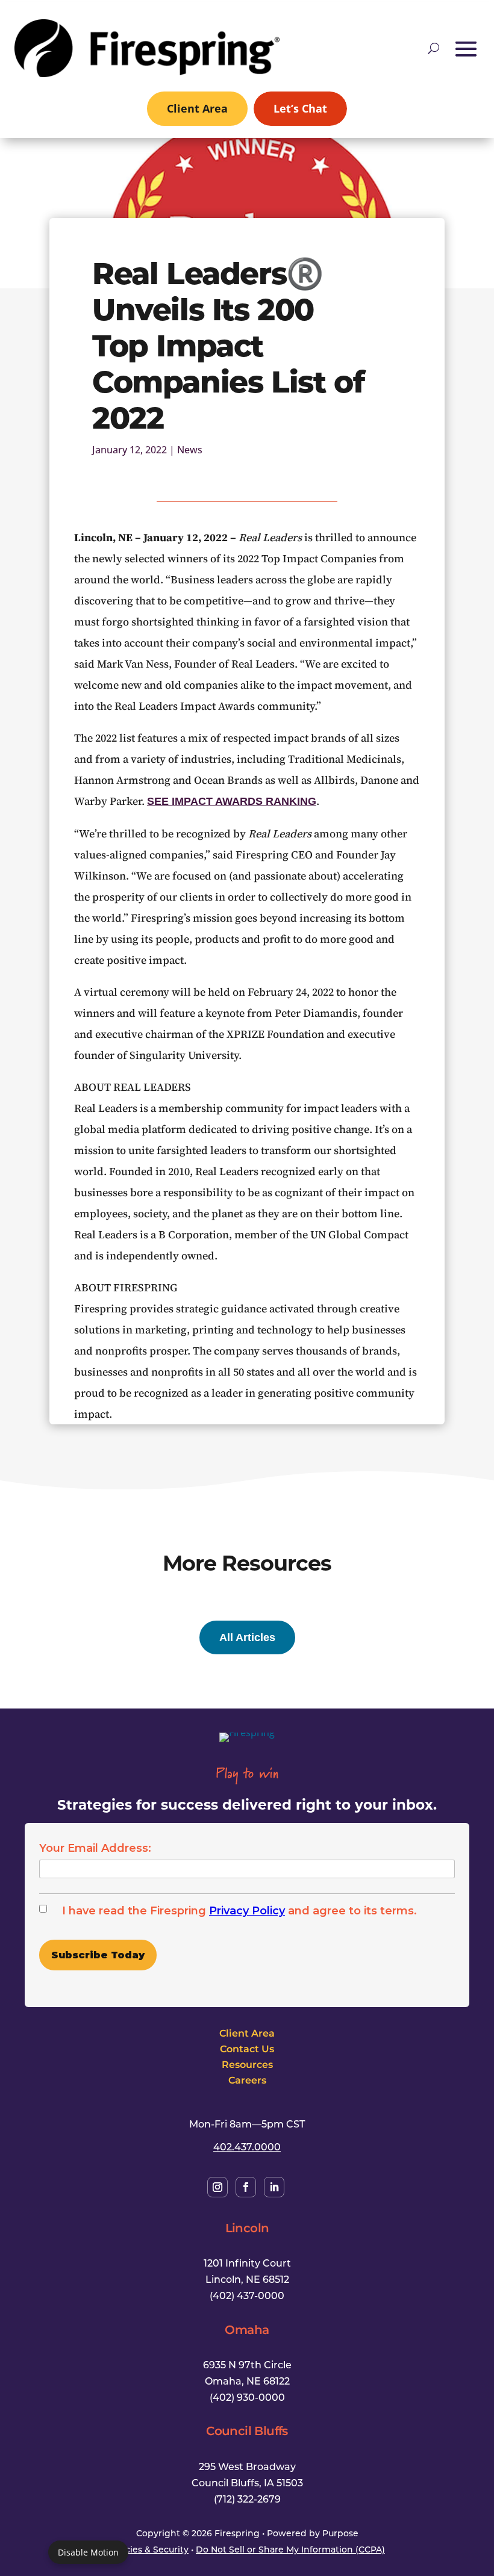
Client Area (197, 108)
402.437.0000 (247, 2146)
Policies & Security (149, 2549)
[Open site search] (433, 48)
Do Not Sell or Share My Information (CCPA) (290, 2549)
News (190, 450)
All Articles (247, 1637)
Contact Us (247, 2049)
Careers (247, 2080)
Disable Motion (88, 2552)
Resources (247, 2064)
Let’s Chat (300, 108)
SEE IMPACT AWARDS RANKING (232, 801)
